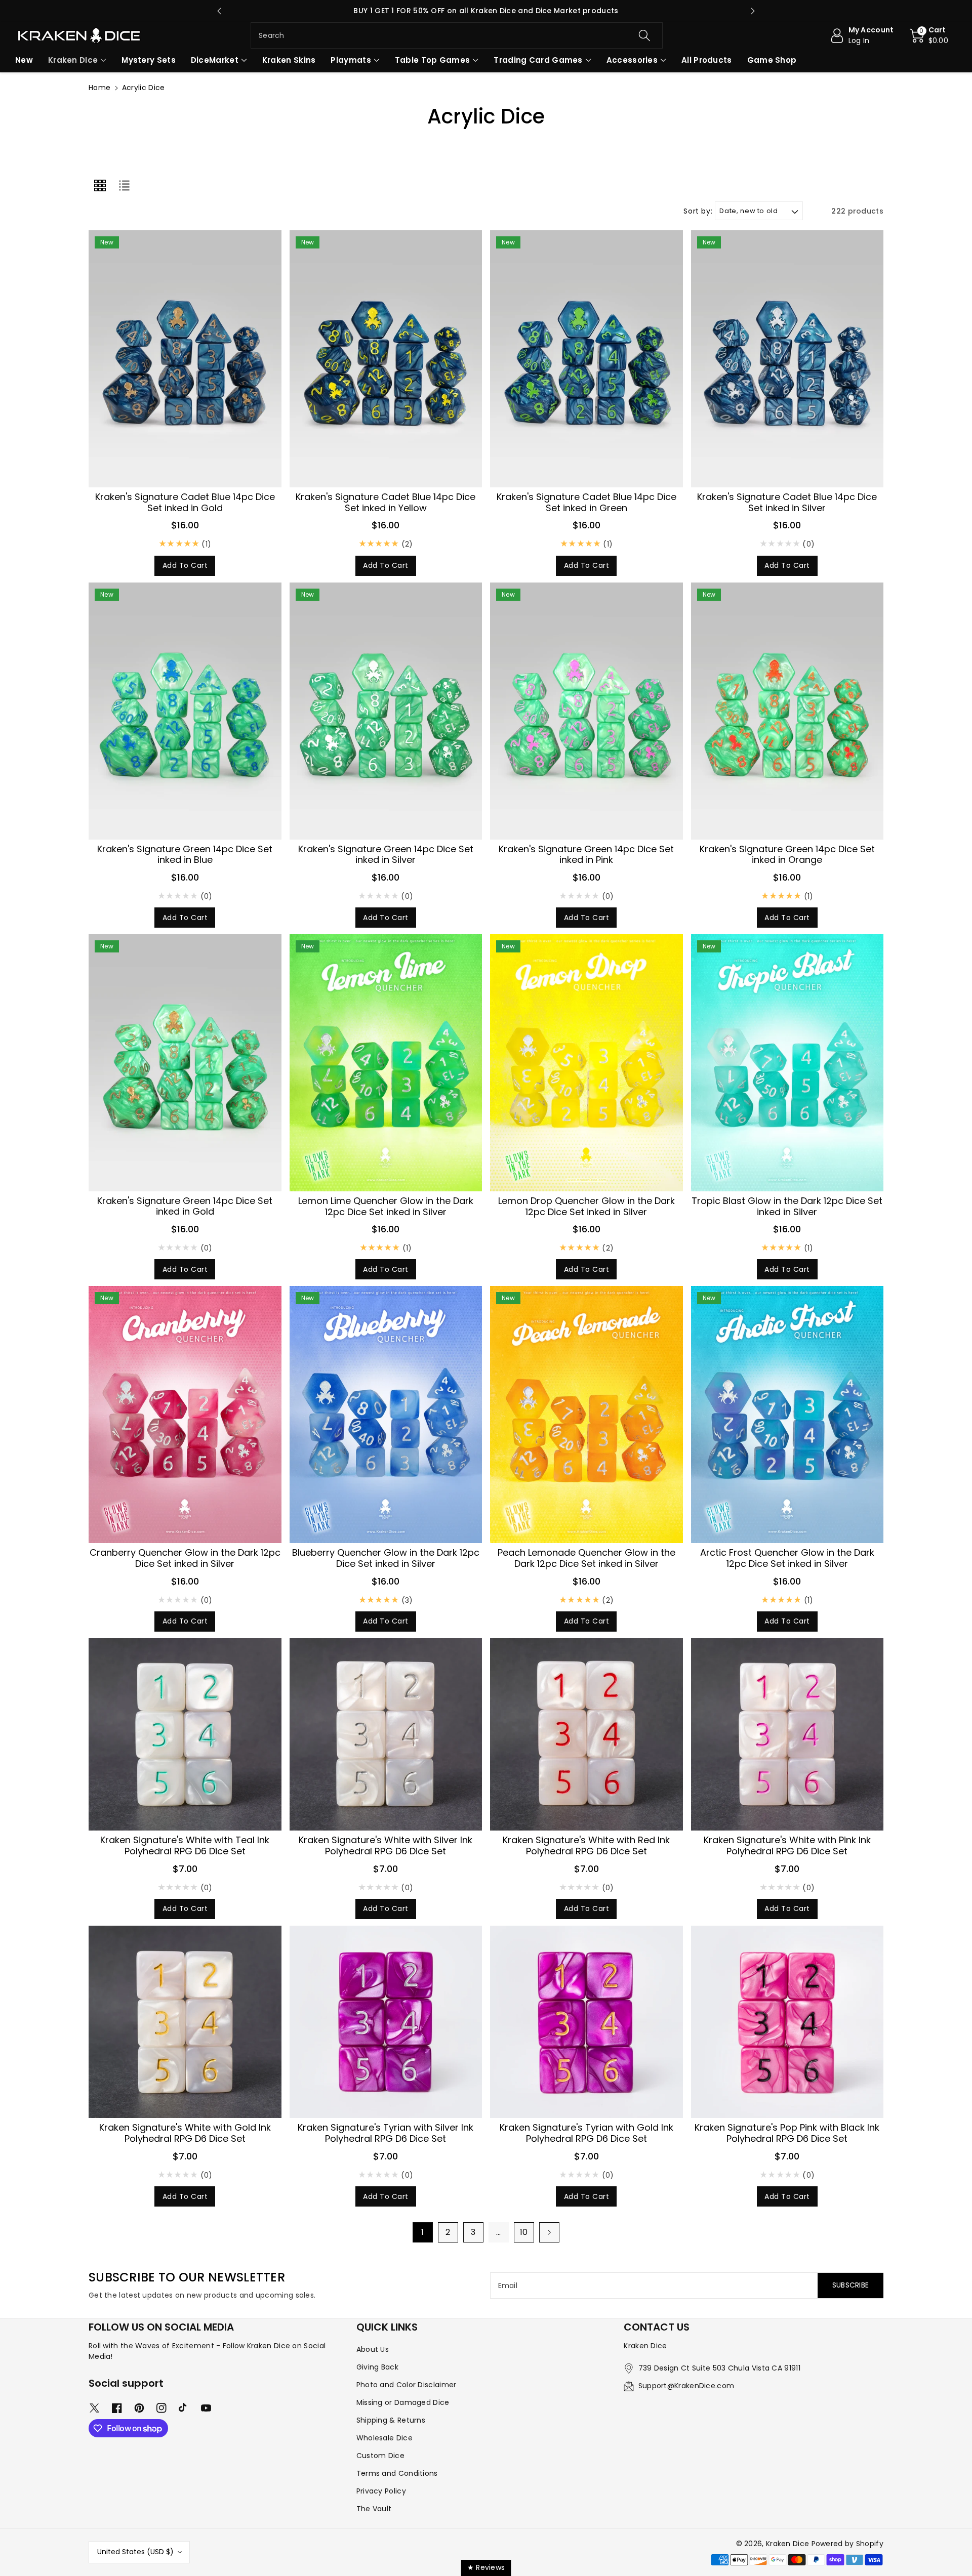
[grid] (100, 185)
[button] (929, 35)
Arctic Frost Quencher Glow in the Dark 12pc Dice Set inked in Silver (787, 1558)
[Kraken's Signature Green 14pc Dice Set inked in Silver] (386, 711)
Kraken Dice (787, 2544)
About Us (373, 2349)
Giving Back (377, 2367)
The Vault (374, 2509)
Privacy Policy (381, 2491)
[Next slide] (753, 11)
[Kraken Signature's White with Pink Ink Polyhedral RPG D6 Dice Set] (787, 1735)
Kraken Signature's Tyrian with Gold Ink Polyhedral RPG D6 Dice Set (586, 2133)
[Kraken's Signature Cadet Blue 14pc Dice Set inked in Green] (586, 359)
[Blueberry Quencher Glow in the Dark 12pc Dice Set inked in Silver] (386, 1415)
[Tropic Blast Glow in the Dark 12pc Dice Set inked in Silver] (787, 1063)
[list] (124, 185)
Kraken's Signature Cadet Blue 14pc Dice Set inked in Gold (185, 502)
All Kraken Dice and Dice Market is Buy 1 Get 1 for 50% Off (486, 11)
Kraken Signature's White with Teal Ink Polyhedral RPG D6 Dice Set (185, 1845)
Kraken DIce (73, 60)
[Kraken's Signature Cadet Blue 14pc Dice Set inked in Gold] (185, 359)
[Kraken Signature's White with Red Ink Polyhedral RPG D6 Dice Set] (586, 1735)
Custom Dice (380, 2456)
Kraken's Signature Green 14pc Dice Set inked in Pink (586, 855)
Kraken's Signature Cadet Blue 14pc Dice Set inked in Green (586, 502)
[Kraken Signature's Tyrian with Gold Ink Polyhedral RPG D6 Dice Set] (586, 2022)
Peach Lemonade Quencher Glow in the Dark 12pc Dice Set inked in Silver (586, 1558)
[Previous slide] (219, 11)
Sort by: (698, 211)
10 (524, 2232)
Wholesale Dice (384, 2438)
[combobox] (457, 35)
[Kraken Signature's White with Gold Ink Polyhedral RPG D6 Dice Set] (185, 2022)
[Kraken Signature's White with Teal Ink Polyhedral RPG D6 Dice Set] (185, 1735)
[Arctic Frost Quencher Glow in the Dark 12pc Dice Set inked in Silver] (787, 1415)
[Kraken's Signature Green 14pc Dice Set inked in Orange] (787, 711)
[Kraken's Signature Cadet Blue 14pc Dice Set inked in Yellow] (386, 359)
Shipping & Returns (391, 2420)
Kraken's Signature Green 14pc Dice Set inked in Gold (185, 1206)
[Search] (644, 35)
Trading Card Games (538, 60)
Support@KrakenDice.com (686, 2386)
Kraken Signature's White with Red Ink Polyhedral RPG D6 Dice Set (586, 1845)
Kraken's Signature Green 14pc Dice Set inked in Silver (386, 855)
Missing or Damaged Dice (403, 2402)
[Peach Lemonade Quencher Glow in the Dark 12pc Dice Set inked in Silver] (586, 1415)
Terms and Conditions (397, 2473)
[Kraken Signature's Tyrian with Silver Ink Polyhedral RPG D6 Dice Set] (386, 2022)
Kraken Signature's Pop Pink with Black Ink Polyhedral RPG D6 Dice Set (787, 2133)
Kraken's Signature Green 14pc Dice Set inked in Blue (185, 855)
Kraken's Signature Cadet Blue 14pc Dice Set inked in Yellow (386, 502)
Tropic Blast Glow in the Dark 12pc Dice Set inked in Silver (787, 1206)
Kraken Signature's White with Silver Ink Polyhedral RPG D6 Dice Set (386, 1845)
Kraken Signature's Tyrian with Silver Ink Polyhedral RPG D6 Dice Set (386, 2133)
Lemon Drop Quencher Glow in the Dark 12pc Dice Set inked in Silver (586, 1206)
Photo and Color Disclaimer (407, 2385)
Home (99, 88)
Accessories (632, 60)
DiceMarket (215, 60)
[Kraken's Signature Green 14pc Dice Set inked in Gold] (185, 1063)
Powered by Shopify (847, 2544)
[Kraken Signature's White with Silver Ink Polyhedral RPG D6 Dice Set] (386, 1735)
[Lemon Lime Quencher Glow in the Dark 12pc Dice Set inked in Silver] (386, 1063)
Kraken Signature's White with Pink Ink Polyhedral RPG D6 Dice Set (787, 1845)
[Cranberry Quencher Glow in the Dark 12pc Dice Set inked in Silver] (185, 1415)
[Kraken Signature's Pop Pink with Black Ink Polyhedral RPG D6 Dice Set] (787, 2022)
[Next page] (549, 2232)
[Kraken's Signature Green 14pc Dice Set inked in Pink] (586, 711)
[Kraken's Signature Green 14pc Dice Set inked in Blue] (185, 711)
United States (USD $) (135, 2552)
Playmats (351, 60)
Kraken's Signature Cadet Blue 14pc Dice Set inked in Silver (787, 502)
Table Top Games (433, 60)
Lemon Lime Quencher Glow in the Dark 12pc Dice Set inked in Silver (386, 1206)
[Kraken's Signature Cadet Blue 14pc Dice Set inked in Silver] (787, 359)
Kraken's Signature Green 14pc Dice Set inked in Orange (787, 855)
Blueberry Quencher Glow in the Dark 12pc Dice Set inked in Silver (386, 1558)
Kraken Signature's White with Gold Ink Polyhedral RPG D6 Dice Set (185, 2133)
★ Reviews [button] (486, 2567)
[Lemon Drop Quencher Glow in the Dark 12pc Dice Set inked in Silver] (586, 1063)
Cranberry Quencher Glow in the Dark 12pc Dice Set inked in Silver (185, 1558)
